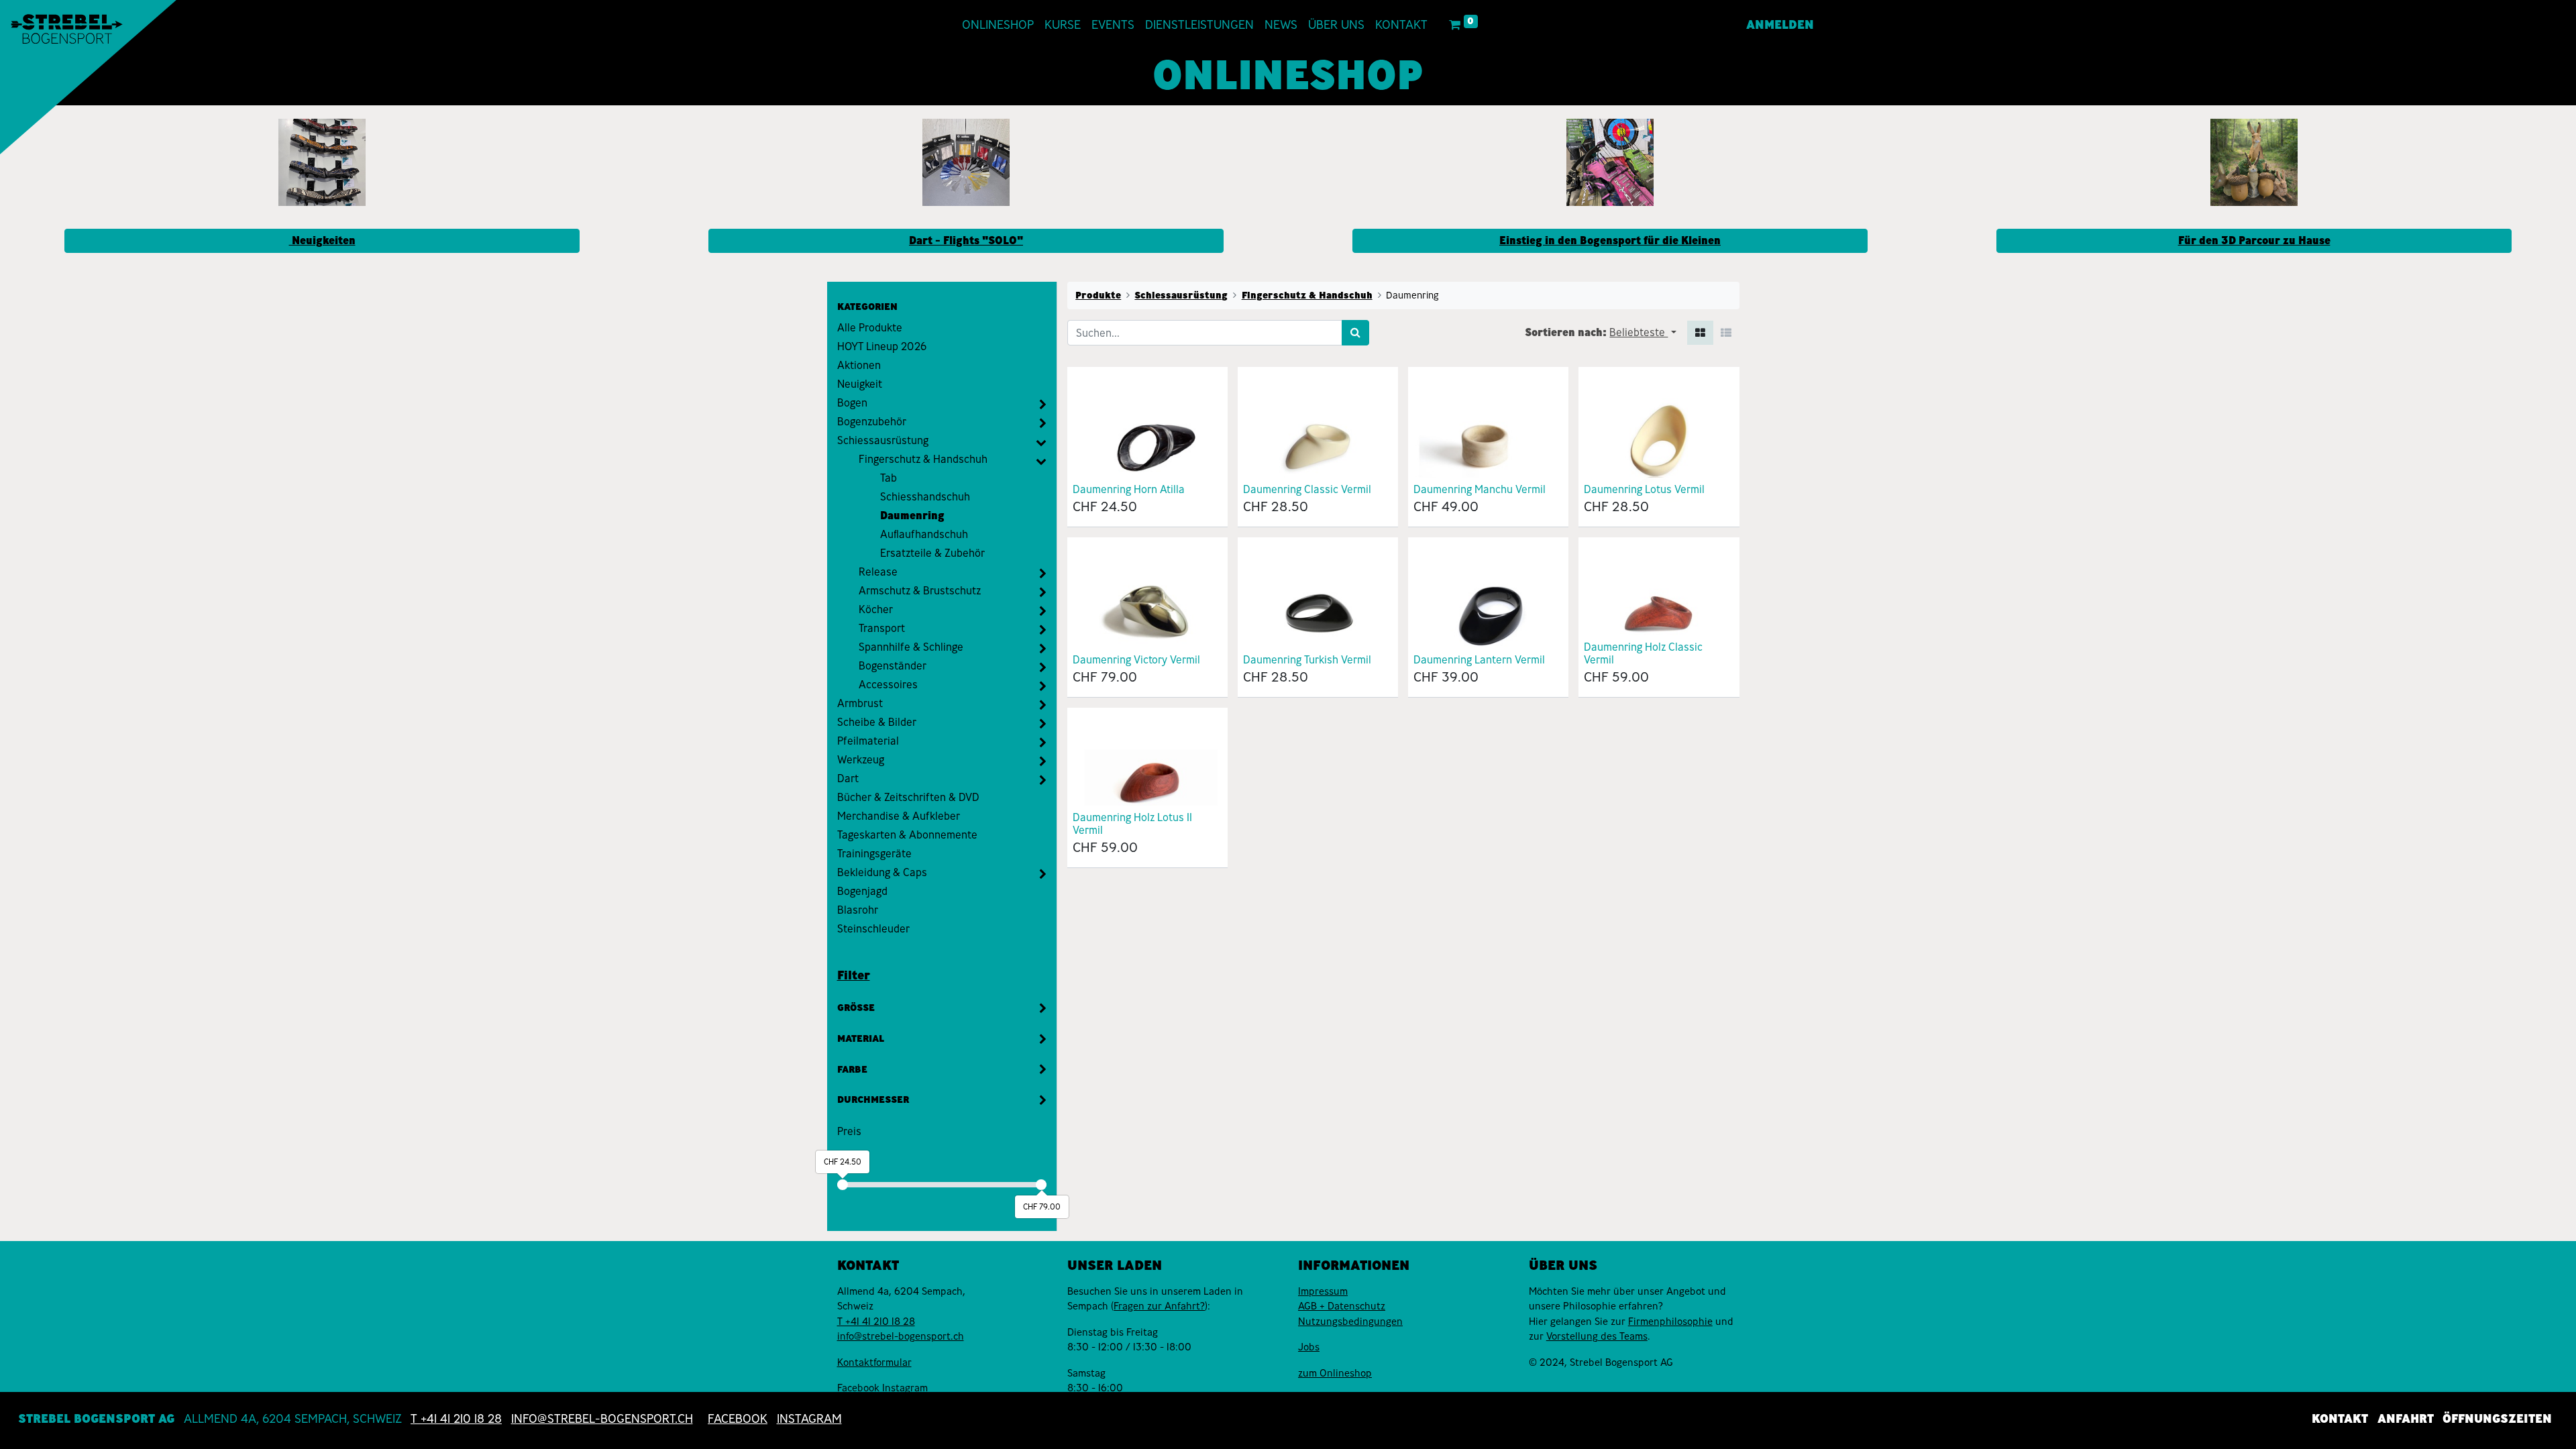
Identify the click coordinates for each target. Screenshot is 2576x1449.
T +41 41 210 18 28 (876, 1322)
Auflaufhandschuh (924, 534)
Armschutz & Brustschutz (920, 591)
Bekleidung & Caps (882, 872)
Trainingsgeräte (874, 854)
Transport (882, 628)
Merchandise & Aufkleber (899, 816)
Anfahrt (2406, 1419)
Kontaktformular (874, 1362)
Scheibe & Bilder (877, 722)
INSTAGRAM (809, 1419)
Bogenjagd (862, 891)
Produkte (1098, 295)
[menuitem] (998, 25)
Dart (848, 779)
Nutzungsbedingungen (1350, 1322)
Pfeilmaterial (868, 741)
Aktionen (859, 365)
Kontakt (2340, 1419)
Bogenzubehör (872, 422)
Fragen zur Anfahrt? (1159, 1306)
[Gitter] (1700, 333)
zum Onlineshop (1335, 1373)
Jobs (1309, 1347)
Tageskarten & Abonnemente (907, 835)
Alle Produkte (870, 328)
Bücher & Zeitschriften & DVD (908, 797)
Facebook (860, 1388)
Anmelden (1780, 25)
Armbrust (860, 703)
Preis (849, 1131)
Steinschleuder (873, 929)
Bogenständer (893, 666)
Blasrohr (858, 910)
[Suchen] (1355, 333)
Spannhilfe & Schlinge (911, 647)
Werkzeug (861, 760)
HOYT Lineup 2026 (882, 346)
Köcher (876, 609)
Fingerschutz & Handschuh (923, 459)
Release (878, 572)
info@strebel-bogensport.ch (901, 1336)
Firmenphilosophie (1670, 1322)
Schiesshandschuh (925, 497)
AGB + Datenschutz (1342, 1306)
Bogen (852, 403)
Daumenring (912, 516)
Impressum (1323, 1291)
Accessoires (888, 685)
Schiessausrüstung (883, 440)
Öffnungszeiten (2497, 1419)
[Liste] (1726, 333)
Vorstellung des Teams (1597, 1336)
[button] (1643, 333)
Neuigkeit (860, 384)
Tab (889, 478)
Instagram (905, 1388)
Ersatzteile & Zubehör (932, 553)
